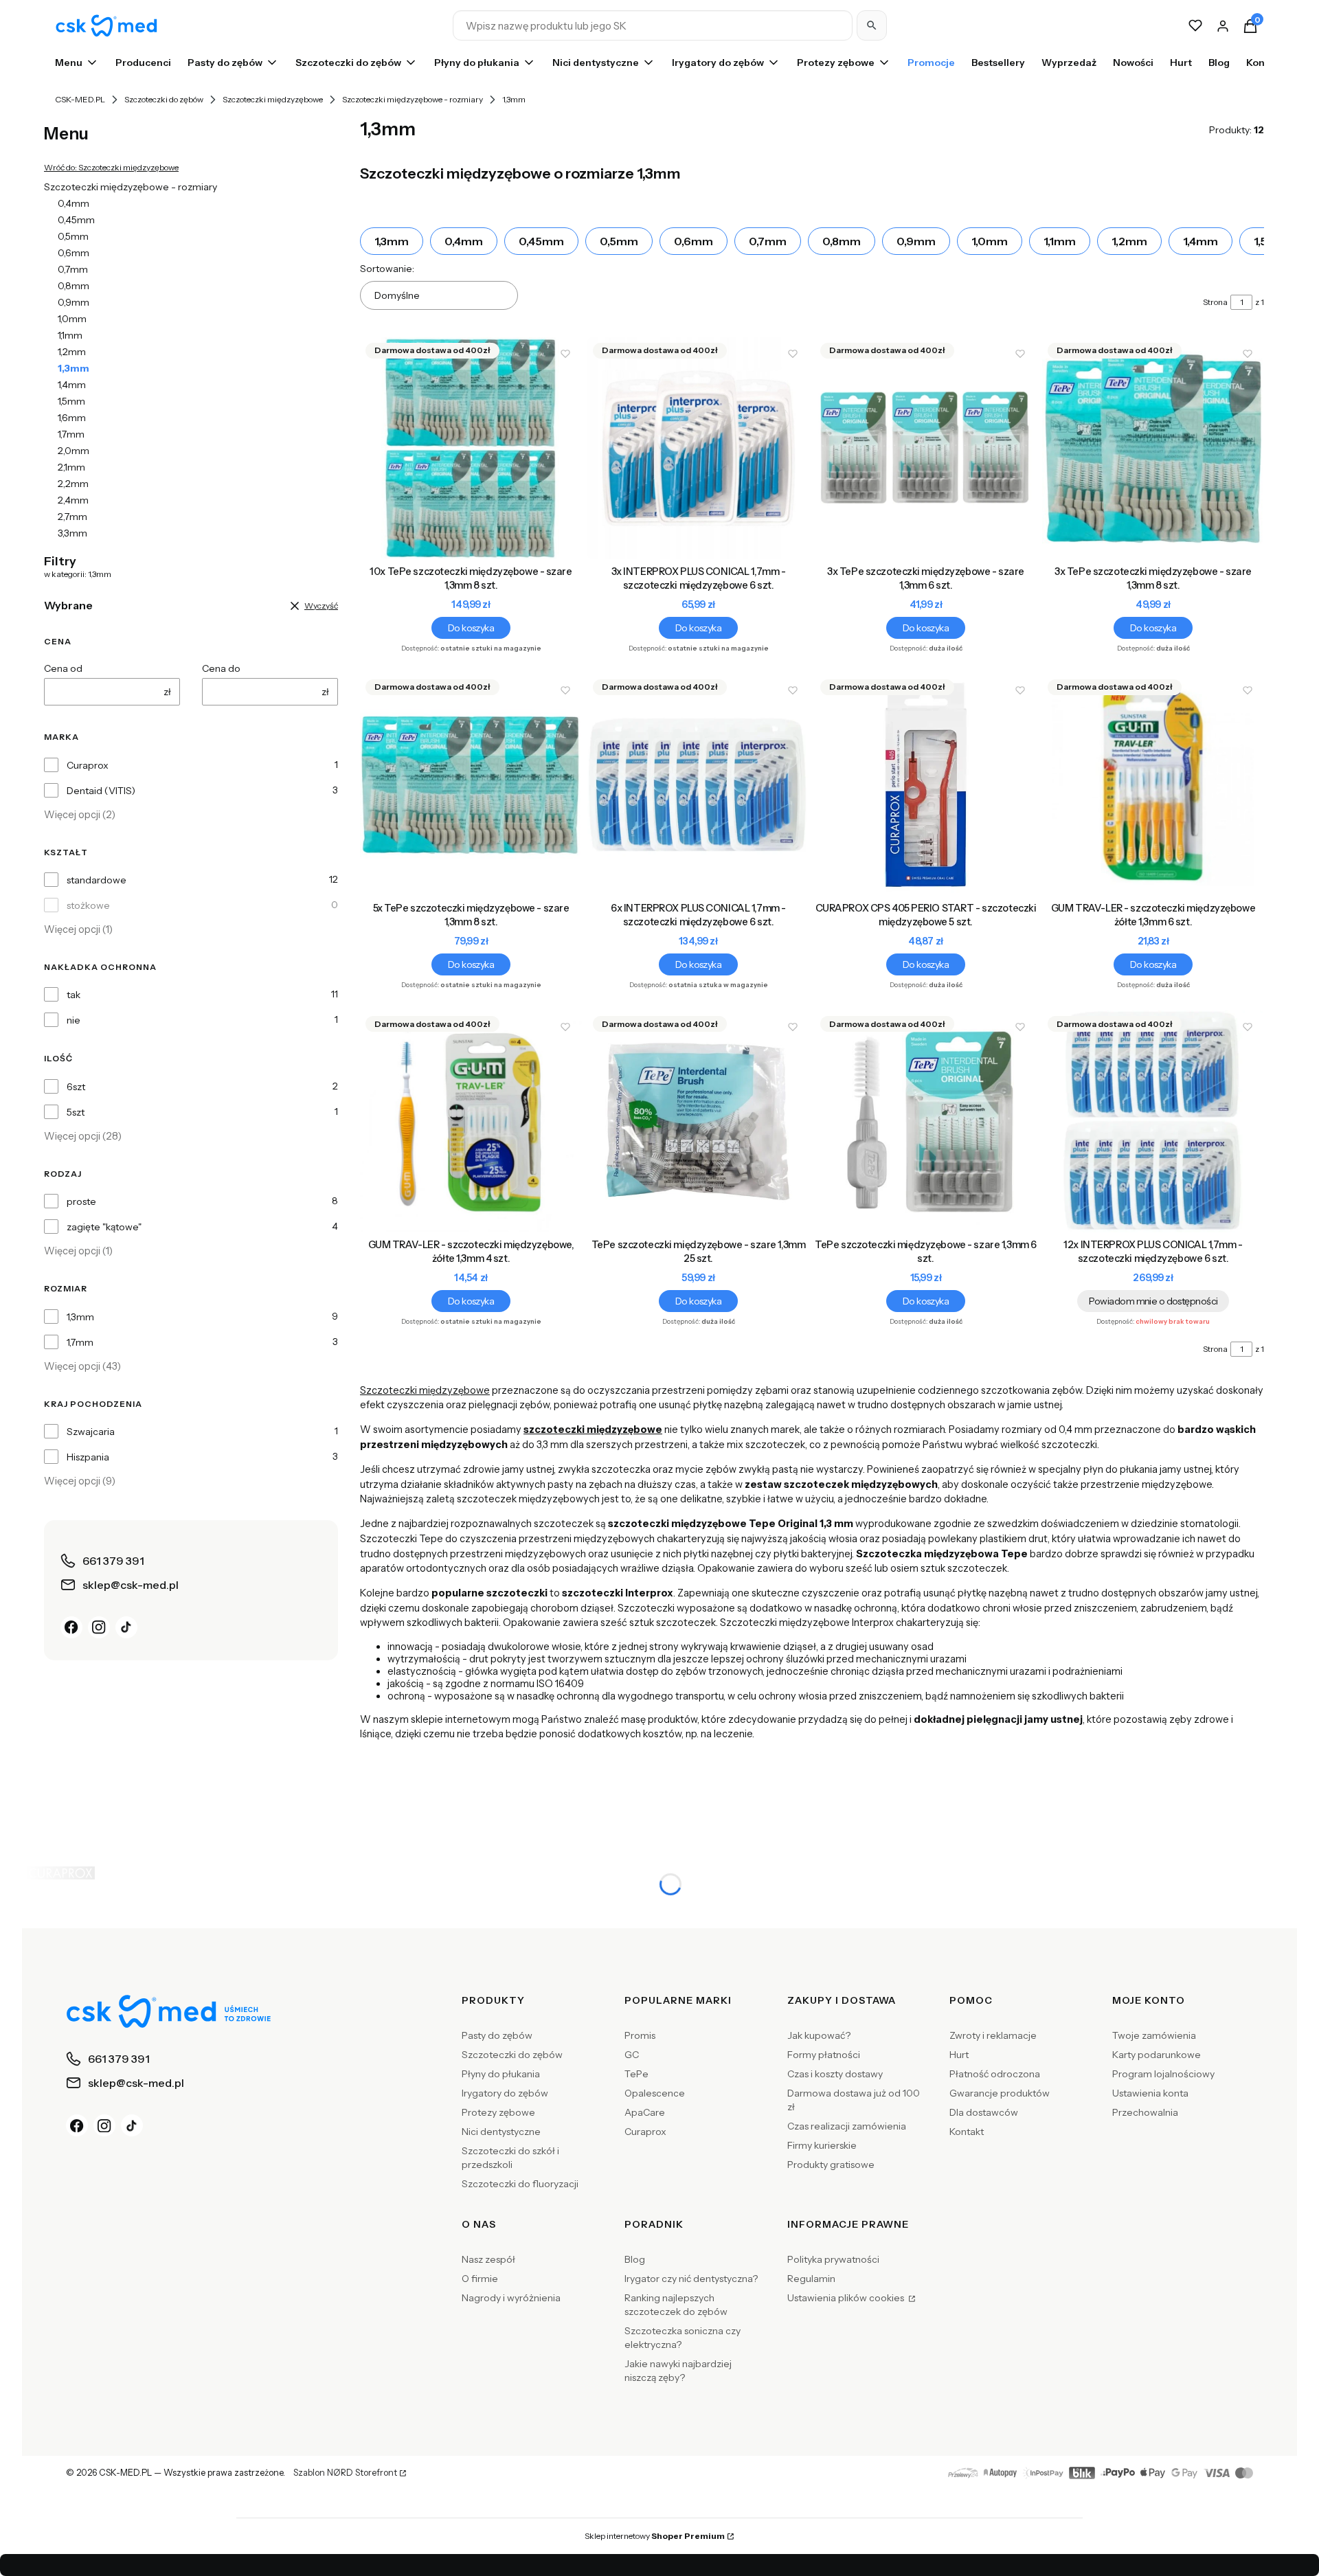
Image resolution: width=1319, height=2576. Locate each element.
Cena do (221, 668)
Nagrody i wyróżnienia (511, 2298)
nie (74, 1020)
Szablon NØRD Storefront (345, 2473)
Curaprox (88, 765)
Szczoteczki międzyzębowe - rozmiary (413, 99)
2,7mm (72, 517)
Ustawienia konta (1150, 2093)
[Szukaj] (872, 25)
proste (81, 1201)
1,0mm (72, 319)
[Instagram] (99, 1627)
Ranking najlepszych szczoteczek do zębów (676, 2305)
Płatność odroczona (995, 2074)
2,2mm (73, 484)
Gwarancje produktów (1000, 2093)
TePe (636, 2074)
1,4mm (72, 385)
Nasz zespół (488, 2259)
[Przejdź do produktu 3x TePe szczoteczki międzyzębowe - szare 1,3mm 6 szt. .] (926, 448)
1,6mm (72, 418)
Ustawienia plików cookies (847, 2298)
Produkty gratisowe (831, 2165)
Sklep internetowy (655, 2536)
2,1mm (71, 467)
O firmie (480, 2279)
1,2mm (72, 352)
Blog (635, 2259)
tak (74, 995)
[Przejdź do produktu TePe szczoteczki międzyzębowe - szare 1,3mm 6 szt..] (926, 1121)
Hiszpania (88, 1457)
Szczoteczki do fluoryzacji (520, 2184)
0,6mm (74, 253)
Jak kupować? (819, 2035)
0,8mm (74, 286)
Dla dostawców (984, 2112)
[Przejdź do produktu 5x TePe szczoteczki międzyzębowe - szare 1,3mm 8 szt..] (471, 785)
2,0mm (74, 451)
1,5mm (71, 401)
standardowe (97, 880)
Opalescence (655, 2093)
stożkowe (88, 905)
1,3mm (80, 1317)
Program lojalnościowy (1163, 2074)
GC (632, 2055)
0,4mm (74, 203)
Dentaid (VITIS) (101, 791)
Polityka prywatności (833, 2259)
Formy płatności (824, 2055)
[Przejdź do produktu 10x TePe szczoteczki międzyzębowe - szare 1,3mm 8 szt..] (471, 448)
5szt (76, 1112)
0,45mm (76, 220)
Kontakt (967, 2132)
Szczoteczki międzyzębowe (273, 99)
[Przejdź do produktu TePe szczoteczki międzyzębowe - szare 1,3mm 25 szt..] (698, 1121)
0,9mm (74, 302)
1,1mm (70, 335)
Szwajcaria (91, 1432)
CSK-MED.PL (80, 99)
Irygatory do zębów (505, 2093)
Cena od (63, 668)
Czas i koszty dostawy (835, 2074)
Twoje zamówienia (1154, 2035)
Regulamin (811, 2279)
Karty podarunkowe (1157, 2055)
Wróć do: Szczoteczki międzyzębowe (111, 167)
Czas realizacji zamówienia (847, 2126)
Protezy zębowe (498, 2112)
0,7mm (73, 269)
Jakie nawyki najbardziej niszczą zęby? (678, 2371)
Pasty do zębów (497, 2035)
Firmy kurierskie (822, 2145)
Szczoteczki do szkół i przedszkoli (510, 2158)
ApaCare (645, 2112)
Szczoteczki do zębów (164, 99)
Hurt (959, 2055)
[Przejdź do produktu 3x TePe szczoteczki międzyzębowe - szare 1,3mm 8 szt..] (1153, 448)
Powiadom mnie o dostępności (1153, 1301)
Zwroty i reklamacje (993, 2035)
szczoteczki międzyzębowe (593, 1430)
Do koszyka (471, 628)
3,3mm (72, 533)
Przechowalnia (1145, 2112)
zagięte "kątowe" (104, 1227)
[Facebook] (71, 1627)
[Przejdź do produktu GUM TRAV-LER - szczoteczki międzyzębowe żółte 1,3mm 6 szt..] (1153, 785)
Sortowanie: (387, 269)
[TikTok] (126, 1627)
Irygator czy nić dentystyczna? (691, 2279)
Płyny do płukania (501, 2074)
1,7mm (71, 434)
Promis (640, 2035)
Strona (1215, 302)
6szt (76, 1087)
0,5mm (73, 236)
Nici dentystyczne (501, 2132)
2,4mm (73, 500)
